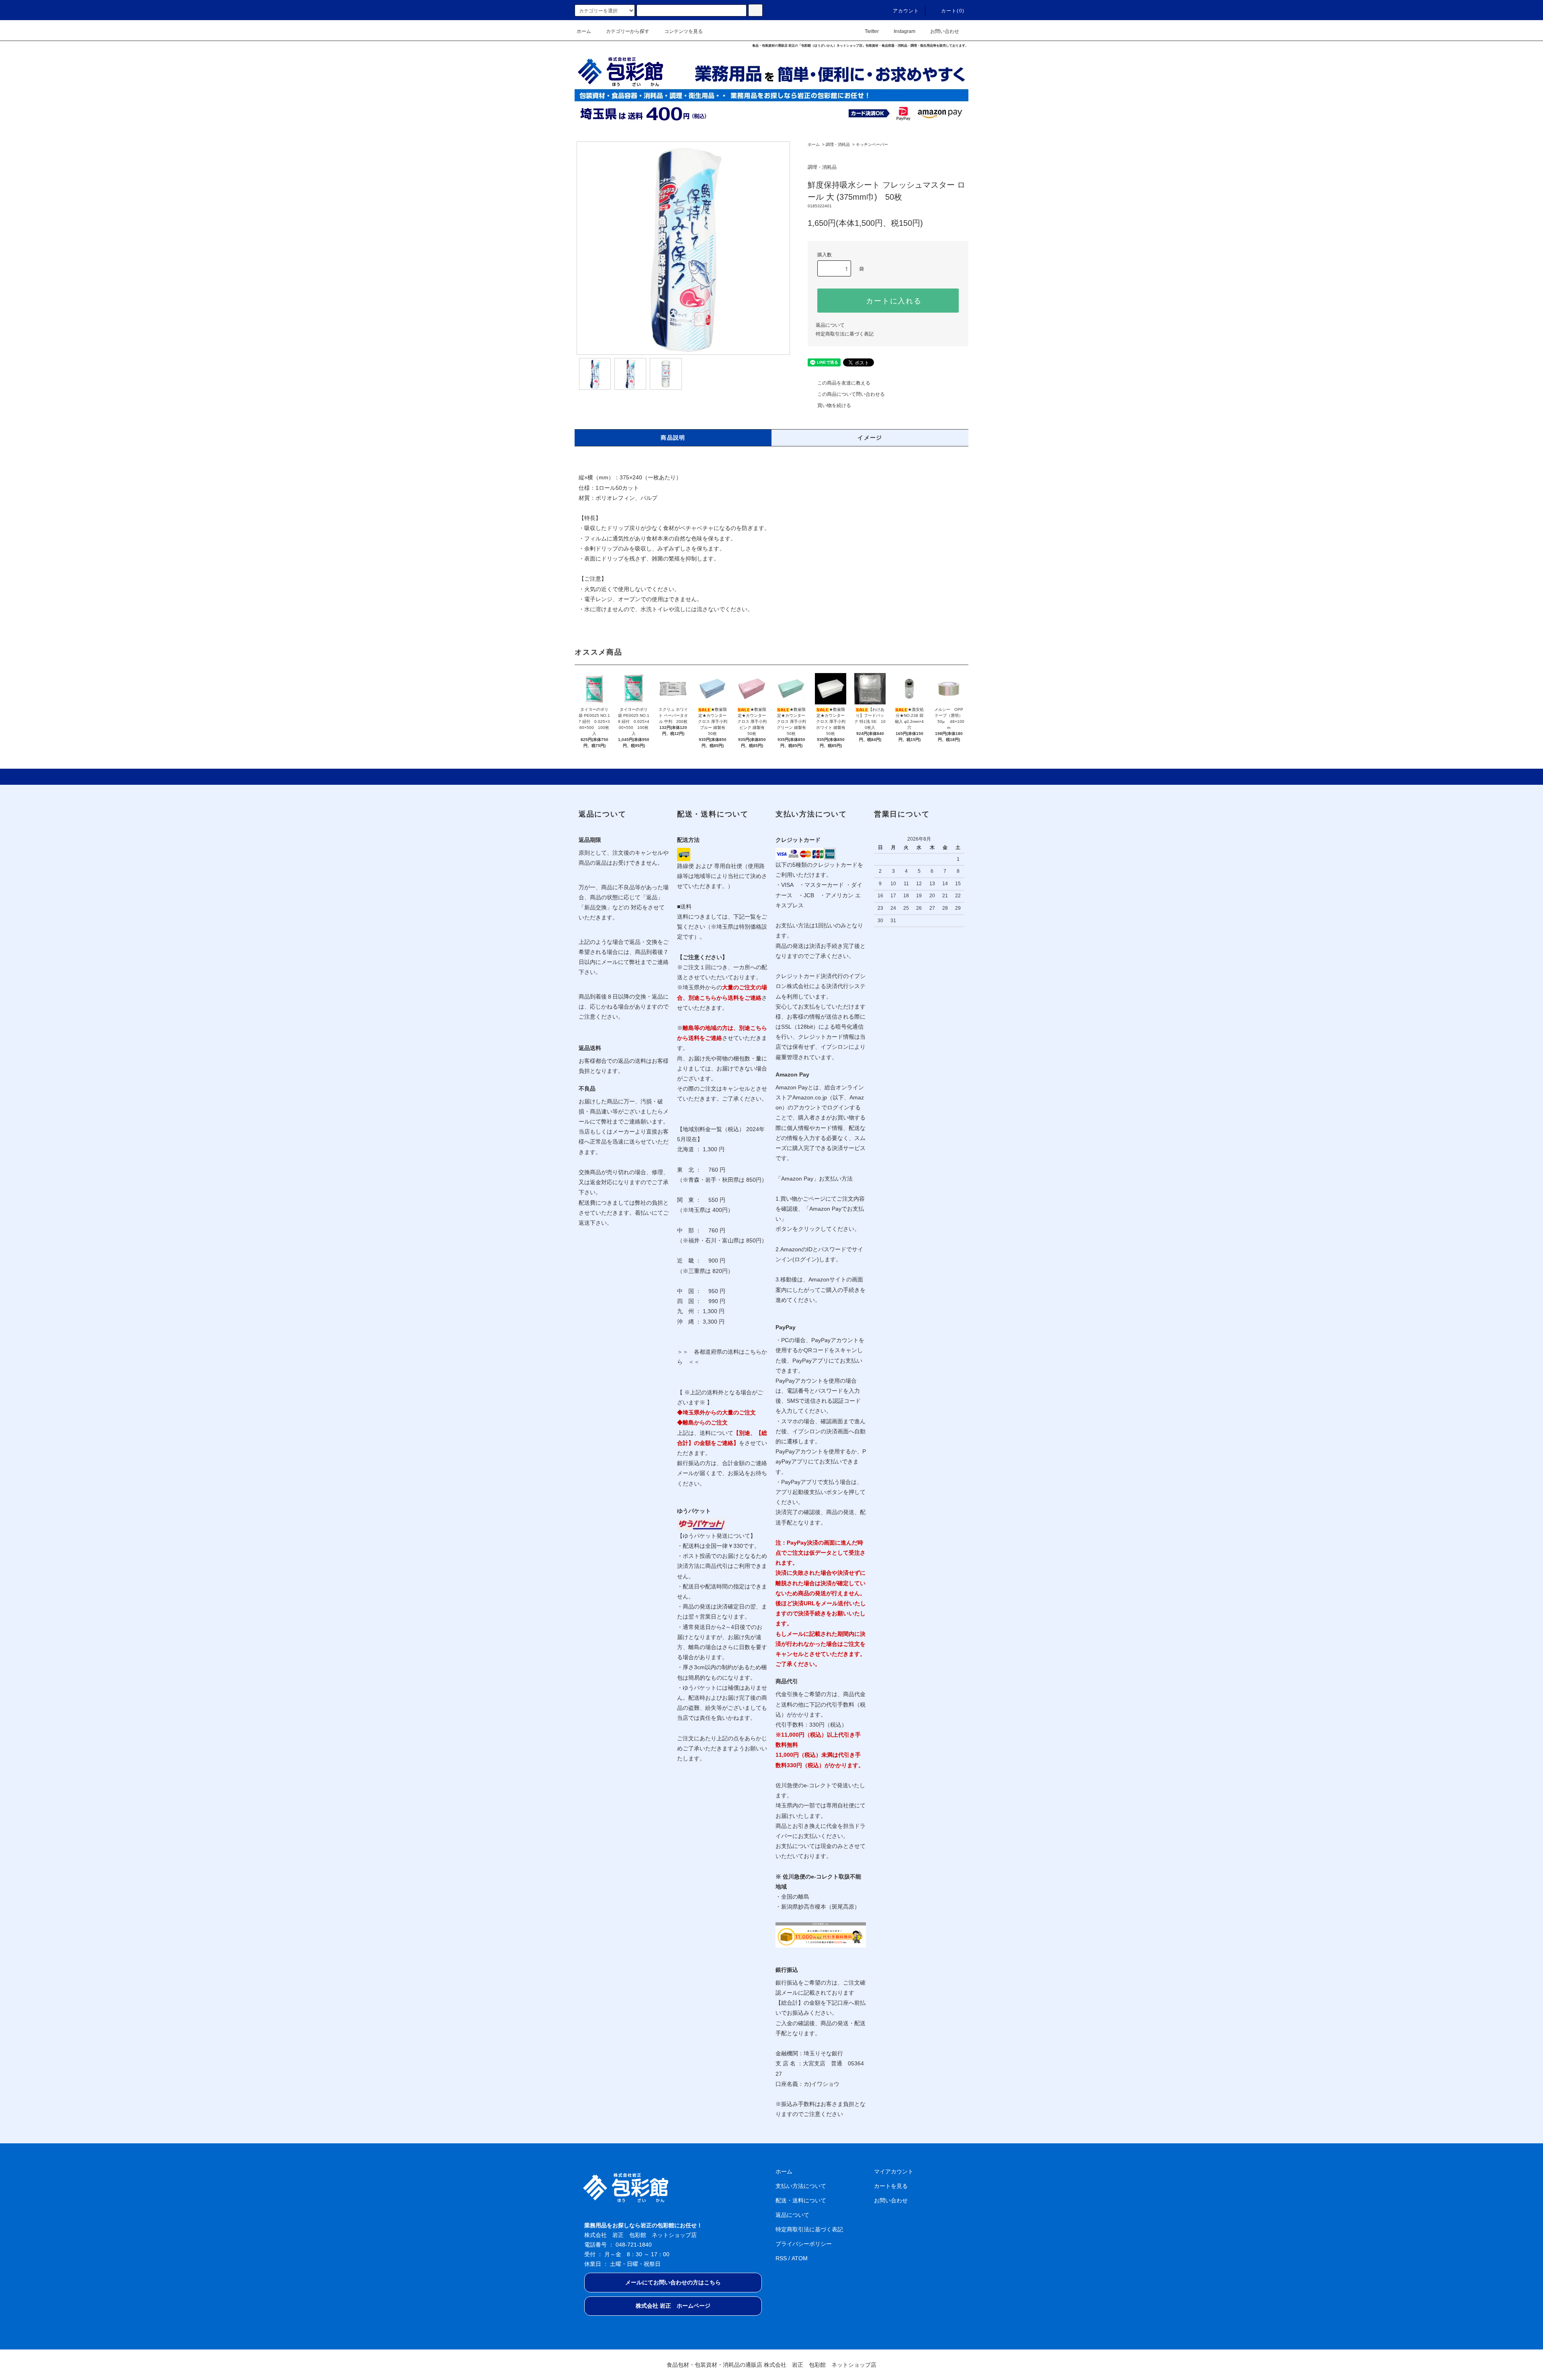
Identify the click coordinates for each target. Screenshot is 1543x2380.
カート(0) (953, 11)
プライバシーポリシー (804, 2244)
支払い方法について (801, 2186)
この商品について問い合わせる (851, 394)
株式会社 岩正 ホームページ (673, 2306)
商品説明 (673, 438)
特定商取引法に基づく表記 (845, 334)
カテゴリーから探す (628, 31)
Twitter (872, 31)
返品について (830, 325)
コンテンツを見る (684, 31)
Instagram (905, 31)
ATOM (800, 2258)
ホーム (584, 31)
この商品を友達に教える (844, 383)
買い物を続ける (834, 405)
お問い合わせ (945, 31)
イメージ (870, 438)
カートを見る (891, 2186)
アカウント (906, 11)
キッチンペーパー (872, 144)
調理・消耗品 (838, 144)
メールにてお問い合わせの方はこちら (673, 2282)
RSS (781, 2258)
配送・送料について (801, 2200)
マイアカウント (894, 2171)
